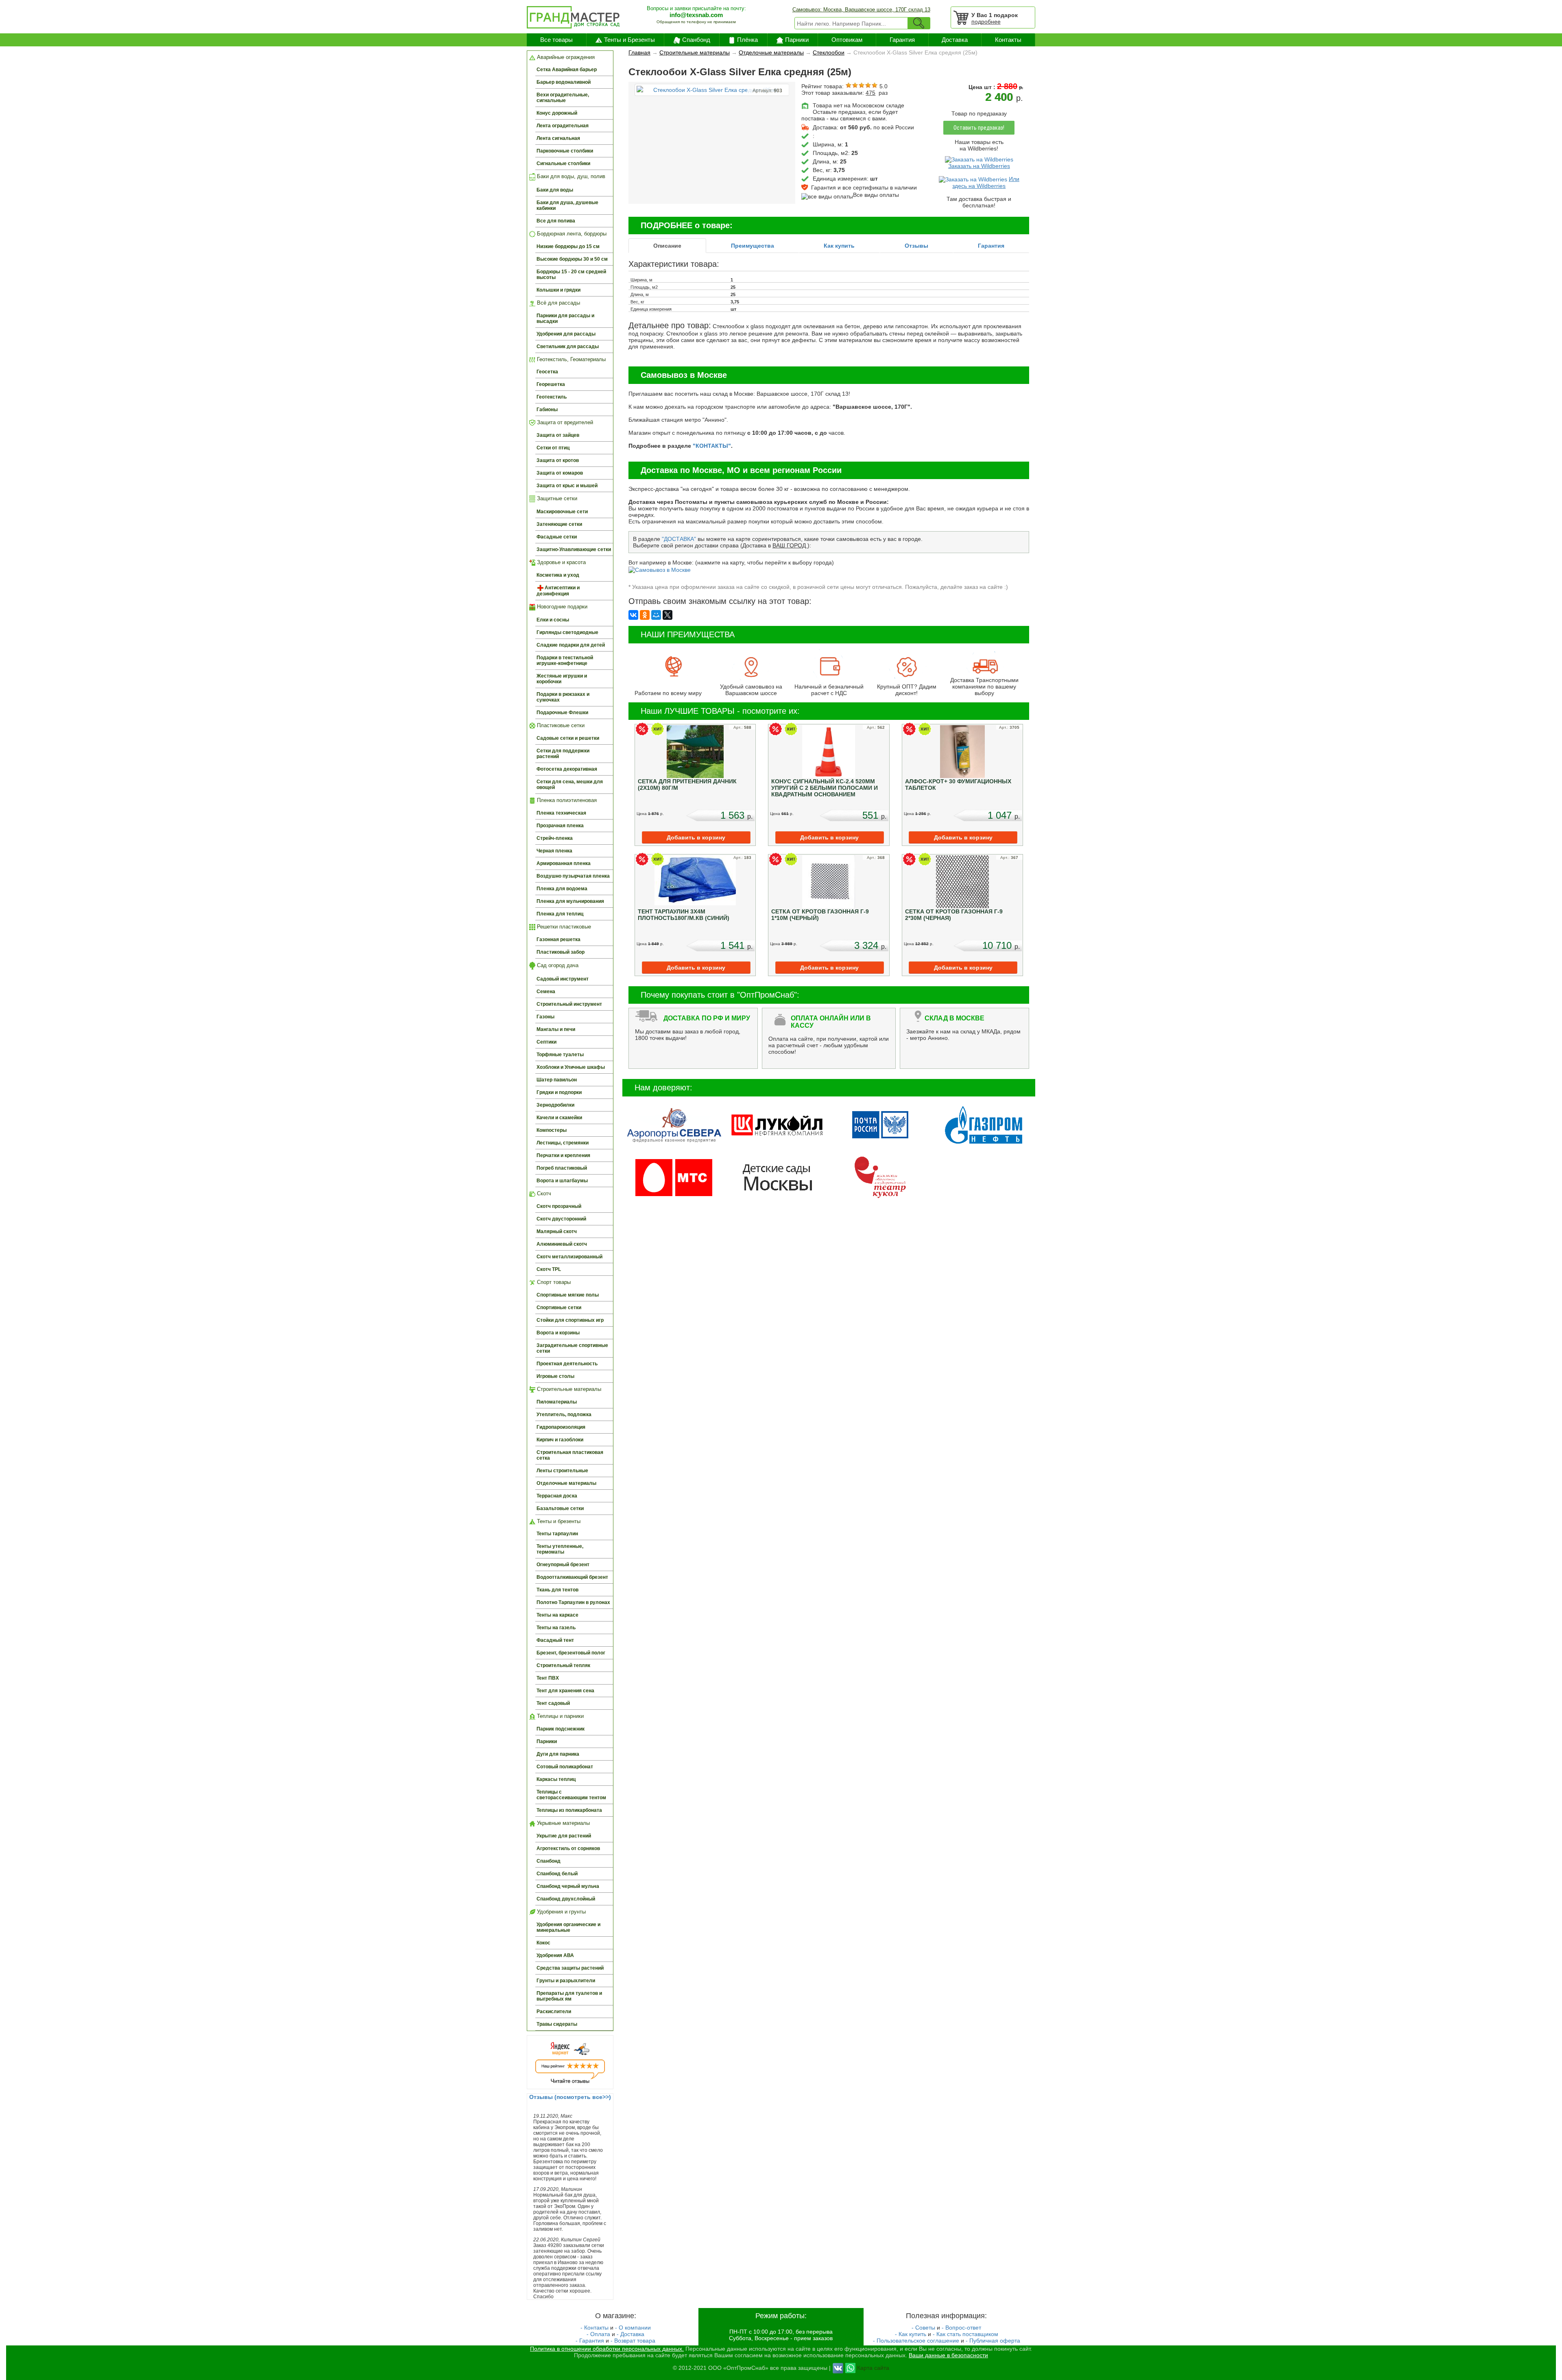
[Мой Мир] (656, 615)
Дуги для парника (558, 1754)
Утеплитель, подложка (564, 1414)
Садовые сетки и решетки (568, 738)
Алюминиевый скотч (562, 1244)
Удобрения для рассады (566, 334)
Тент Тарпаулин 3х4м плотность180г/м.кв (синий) (684, 915)
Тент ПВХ (548, 1678)
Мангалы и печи (556, 1029)
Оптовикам (847, 40)
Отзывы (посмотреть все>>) (570, 2097)
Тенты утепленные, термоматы (560, 1549)
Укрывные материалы (563, 1823)
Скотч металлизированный (569, 1257)
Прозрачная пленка (560, 826)
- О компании (633, 2328)
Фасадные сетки (557, 537)
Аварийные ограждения (565, 57)
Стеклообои (829, 52)
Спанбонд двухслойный (566, 1899)
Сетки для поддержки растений (563, 754)
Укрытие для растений (564, 1836)
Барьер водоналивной (564, 82)
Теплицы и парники (560, 1716)
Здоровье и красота (561, 562)
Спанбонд (696, 40)
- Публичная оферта (993, 2341)
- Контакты (594, 2328)
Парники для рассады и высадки (565, 318)
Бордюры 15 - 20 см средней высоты (571, 275)
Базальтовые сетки (560, 1508)
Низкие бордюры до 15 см (568, 246)
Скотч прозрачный (559, 1206)
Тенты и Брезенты (629, 40)
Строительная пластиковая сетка (570, 1455)
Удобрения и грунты (561, 1912)
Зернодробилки (555, 1105)
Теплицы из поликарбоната (569, 1810)
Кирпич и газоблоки (560, 1440)
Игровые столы (555, 1376)
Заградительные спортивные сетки (572, 1348)
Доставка (955, 40)
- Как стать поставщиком (965, 2334)
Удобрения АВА (555, 1955)
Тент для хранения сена (565, 1691)
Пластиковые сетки (560, 725)
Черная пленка (554, 851)
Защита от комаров (560, 473)
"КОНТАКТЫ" (712, 446)
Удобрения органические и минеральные (568, 1927)
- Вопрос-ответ (961, 2328)
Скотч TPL (549, 1269)
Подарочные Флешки (562, 713)
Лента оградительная (563, 126)
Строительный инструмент (569, 1004)
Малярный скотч (557, 1231)
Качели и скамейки (559, 1118)
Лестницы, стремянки (563, 1143)
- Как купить (911, 2334)
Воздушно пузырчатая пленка (573, 876)
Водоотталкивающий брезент (572, 1577)
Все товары (556, 40)
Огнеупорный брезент (563, 1565)
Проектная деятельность (567, 1364)
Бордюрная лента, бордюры (571, 234)
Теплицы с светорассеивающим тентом (571, 1795)
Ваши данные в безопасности (948, 2355)
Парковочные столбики (565, 151)
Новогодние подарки (561, 607)
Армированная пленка (564, 863)
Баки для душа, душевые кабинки (567, 205)
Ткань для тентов (557, 1590)
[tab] (667, 246)
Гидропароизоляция (561, 1427)
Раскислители (554, 2012)
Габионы (547, 410)
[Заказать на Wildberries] (979, 159)
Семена (546, 992)
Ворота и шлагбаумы (562, 1181)
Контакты (1008, 40)
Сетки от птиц (553, 448)
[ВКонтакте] (633, 615)
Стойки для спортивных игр (570, 1320)
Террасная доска (557, 1496)
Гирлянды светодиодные (567, 632)
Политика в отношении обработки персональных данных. (607, 2349)
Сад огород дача (557, 965)
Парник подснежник (561, 1729)
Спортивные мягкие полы (568, 1295)
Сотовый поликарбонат (565, 1767)
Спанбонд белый (557, 1874)
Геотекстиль (552, 397)
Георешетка (551, 384)
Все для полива (556, 221)
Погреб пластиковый (562, 1168)
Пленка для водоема (562, 889)
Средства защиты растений (570, 1968)
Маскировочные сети (562, 512)
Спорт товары (553, 1282)
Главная (639, 52)
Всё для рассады (558, 303)
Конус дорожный (557, 113)
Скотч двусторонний (561, 1219)
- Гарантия (590, 2341)
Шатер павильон (557, 1080)
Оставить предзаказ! (979, 128)
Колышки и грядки (558, 290)
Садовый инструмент (563, 979)
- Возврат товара (633, 2341)
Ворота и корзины (558, 1333)
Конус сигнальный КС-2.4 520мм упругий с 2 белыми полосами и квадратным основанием (825, 788)
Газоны (545, 1017)
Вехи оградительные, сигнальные (563, 98)
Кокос (543, 1943)
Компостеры (552, 1130)
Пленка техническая (561, 813)
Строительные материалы (568, 1389)
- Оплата (598, 2334)
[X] (668, 615)
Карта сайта (873, 2367)
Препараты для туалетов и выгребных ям (569, 1996)
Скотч (543, 1193)
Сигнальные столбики (563, 163)
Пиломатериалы (557, 1402)
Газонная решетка (558, 939)
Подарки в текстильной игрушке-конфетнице (565, 660)
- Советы (923, 2328)
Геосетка (547, 372)
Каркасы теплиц (556, 1779)
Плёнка (747, 40)
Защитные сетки (556, 498)
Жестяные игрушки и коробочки (562, 679)
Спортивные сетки (559, 1308)
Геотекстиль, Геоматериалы (570, 359)
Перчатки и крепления (563, 1155)
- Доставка (630, 2334)
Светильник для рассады (568, 347)
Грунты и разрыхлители (566, 1981)
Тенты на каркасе (557, 1615)
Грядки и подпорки (559, 1092)
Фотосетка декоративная (567, 769)
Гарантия (902, 40)
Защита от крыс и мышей (567, 486)
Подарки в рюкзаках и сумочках (563, 697)
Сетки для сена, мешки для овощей (570, 785)
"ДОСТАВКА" (679, 539)
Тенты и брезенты (558, 1521)
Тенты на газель (556, 1628)
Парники (797, 40)
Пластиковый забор (561, 952)
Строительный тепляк (563, 1665)
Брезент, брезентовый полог (571, 1653)
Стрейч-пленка (555, 838)
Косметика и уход (558, 575)
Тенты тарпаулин (557, 1534)
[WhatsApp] (850, 2367)
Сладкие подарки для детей (571, 645)
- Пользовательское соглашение (916, 2341)
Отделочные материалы (566, 1483)
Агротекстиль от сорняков (568, 1848)
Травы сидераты (557, 2024)
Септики (546, 1042)
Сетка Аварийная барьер (567, 70)
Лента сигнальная (558, 138)
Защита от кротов (558, 460)
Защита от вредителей (564, 422)
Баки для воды (555, 190)
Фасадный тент (555, 1640)
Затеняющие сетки (559, 524)
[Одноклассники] (645, 615)
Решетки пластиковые (563, 927)
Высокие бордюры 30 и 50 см (572, 259)
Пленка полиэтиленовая (566, 800)
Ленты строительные (562, 1471)
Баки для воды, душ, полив (570, 177)
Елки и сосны (553, 620)
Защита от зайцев (558, 435)
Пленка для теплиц (560, 914)
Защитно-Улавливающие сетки (574, 549)
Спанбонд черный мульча (568, 1886)
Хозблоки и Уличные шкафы (571, 1067)
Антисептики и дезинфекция (558, 591)
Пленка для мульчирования (570, 901)
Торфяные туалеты (560, 1055)
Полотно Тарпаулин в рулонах (573, 1602)
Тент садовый (553, 1703)
